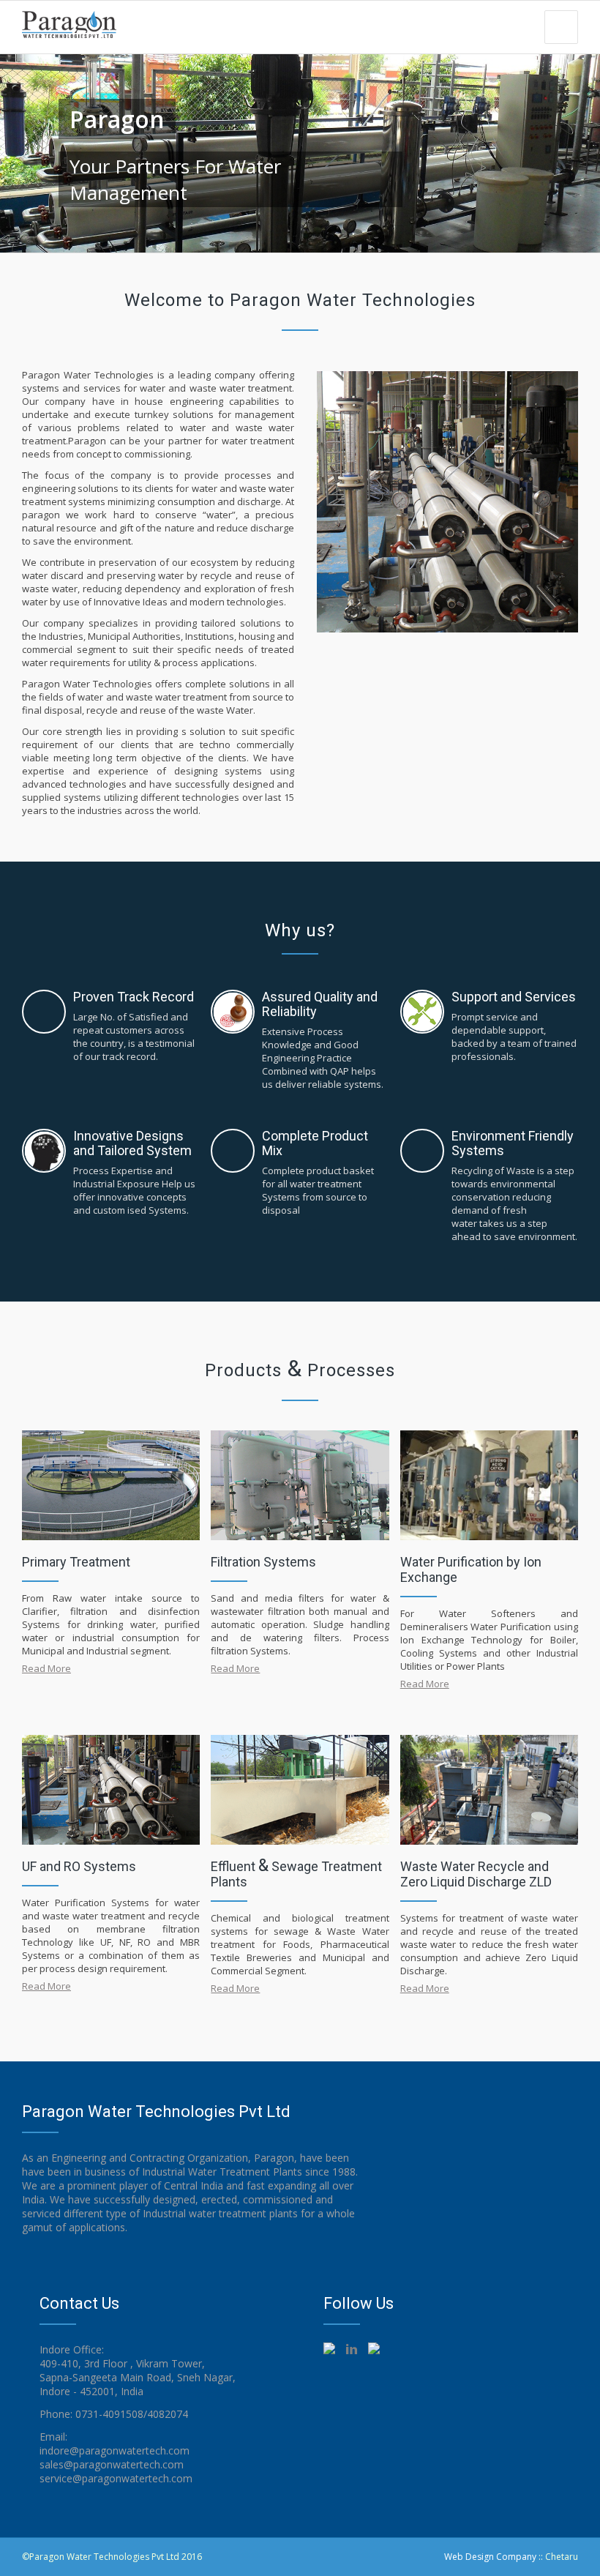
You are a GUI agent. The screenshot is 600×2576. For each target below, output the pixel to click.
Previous (27, 148)
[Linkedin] (433, 2556)
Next (573, 148)
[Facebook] (389, 2556)
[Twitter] (411, 2556)
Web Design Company (490, 2557)
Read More (46, 1668)
